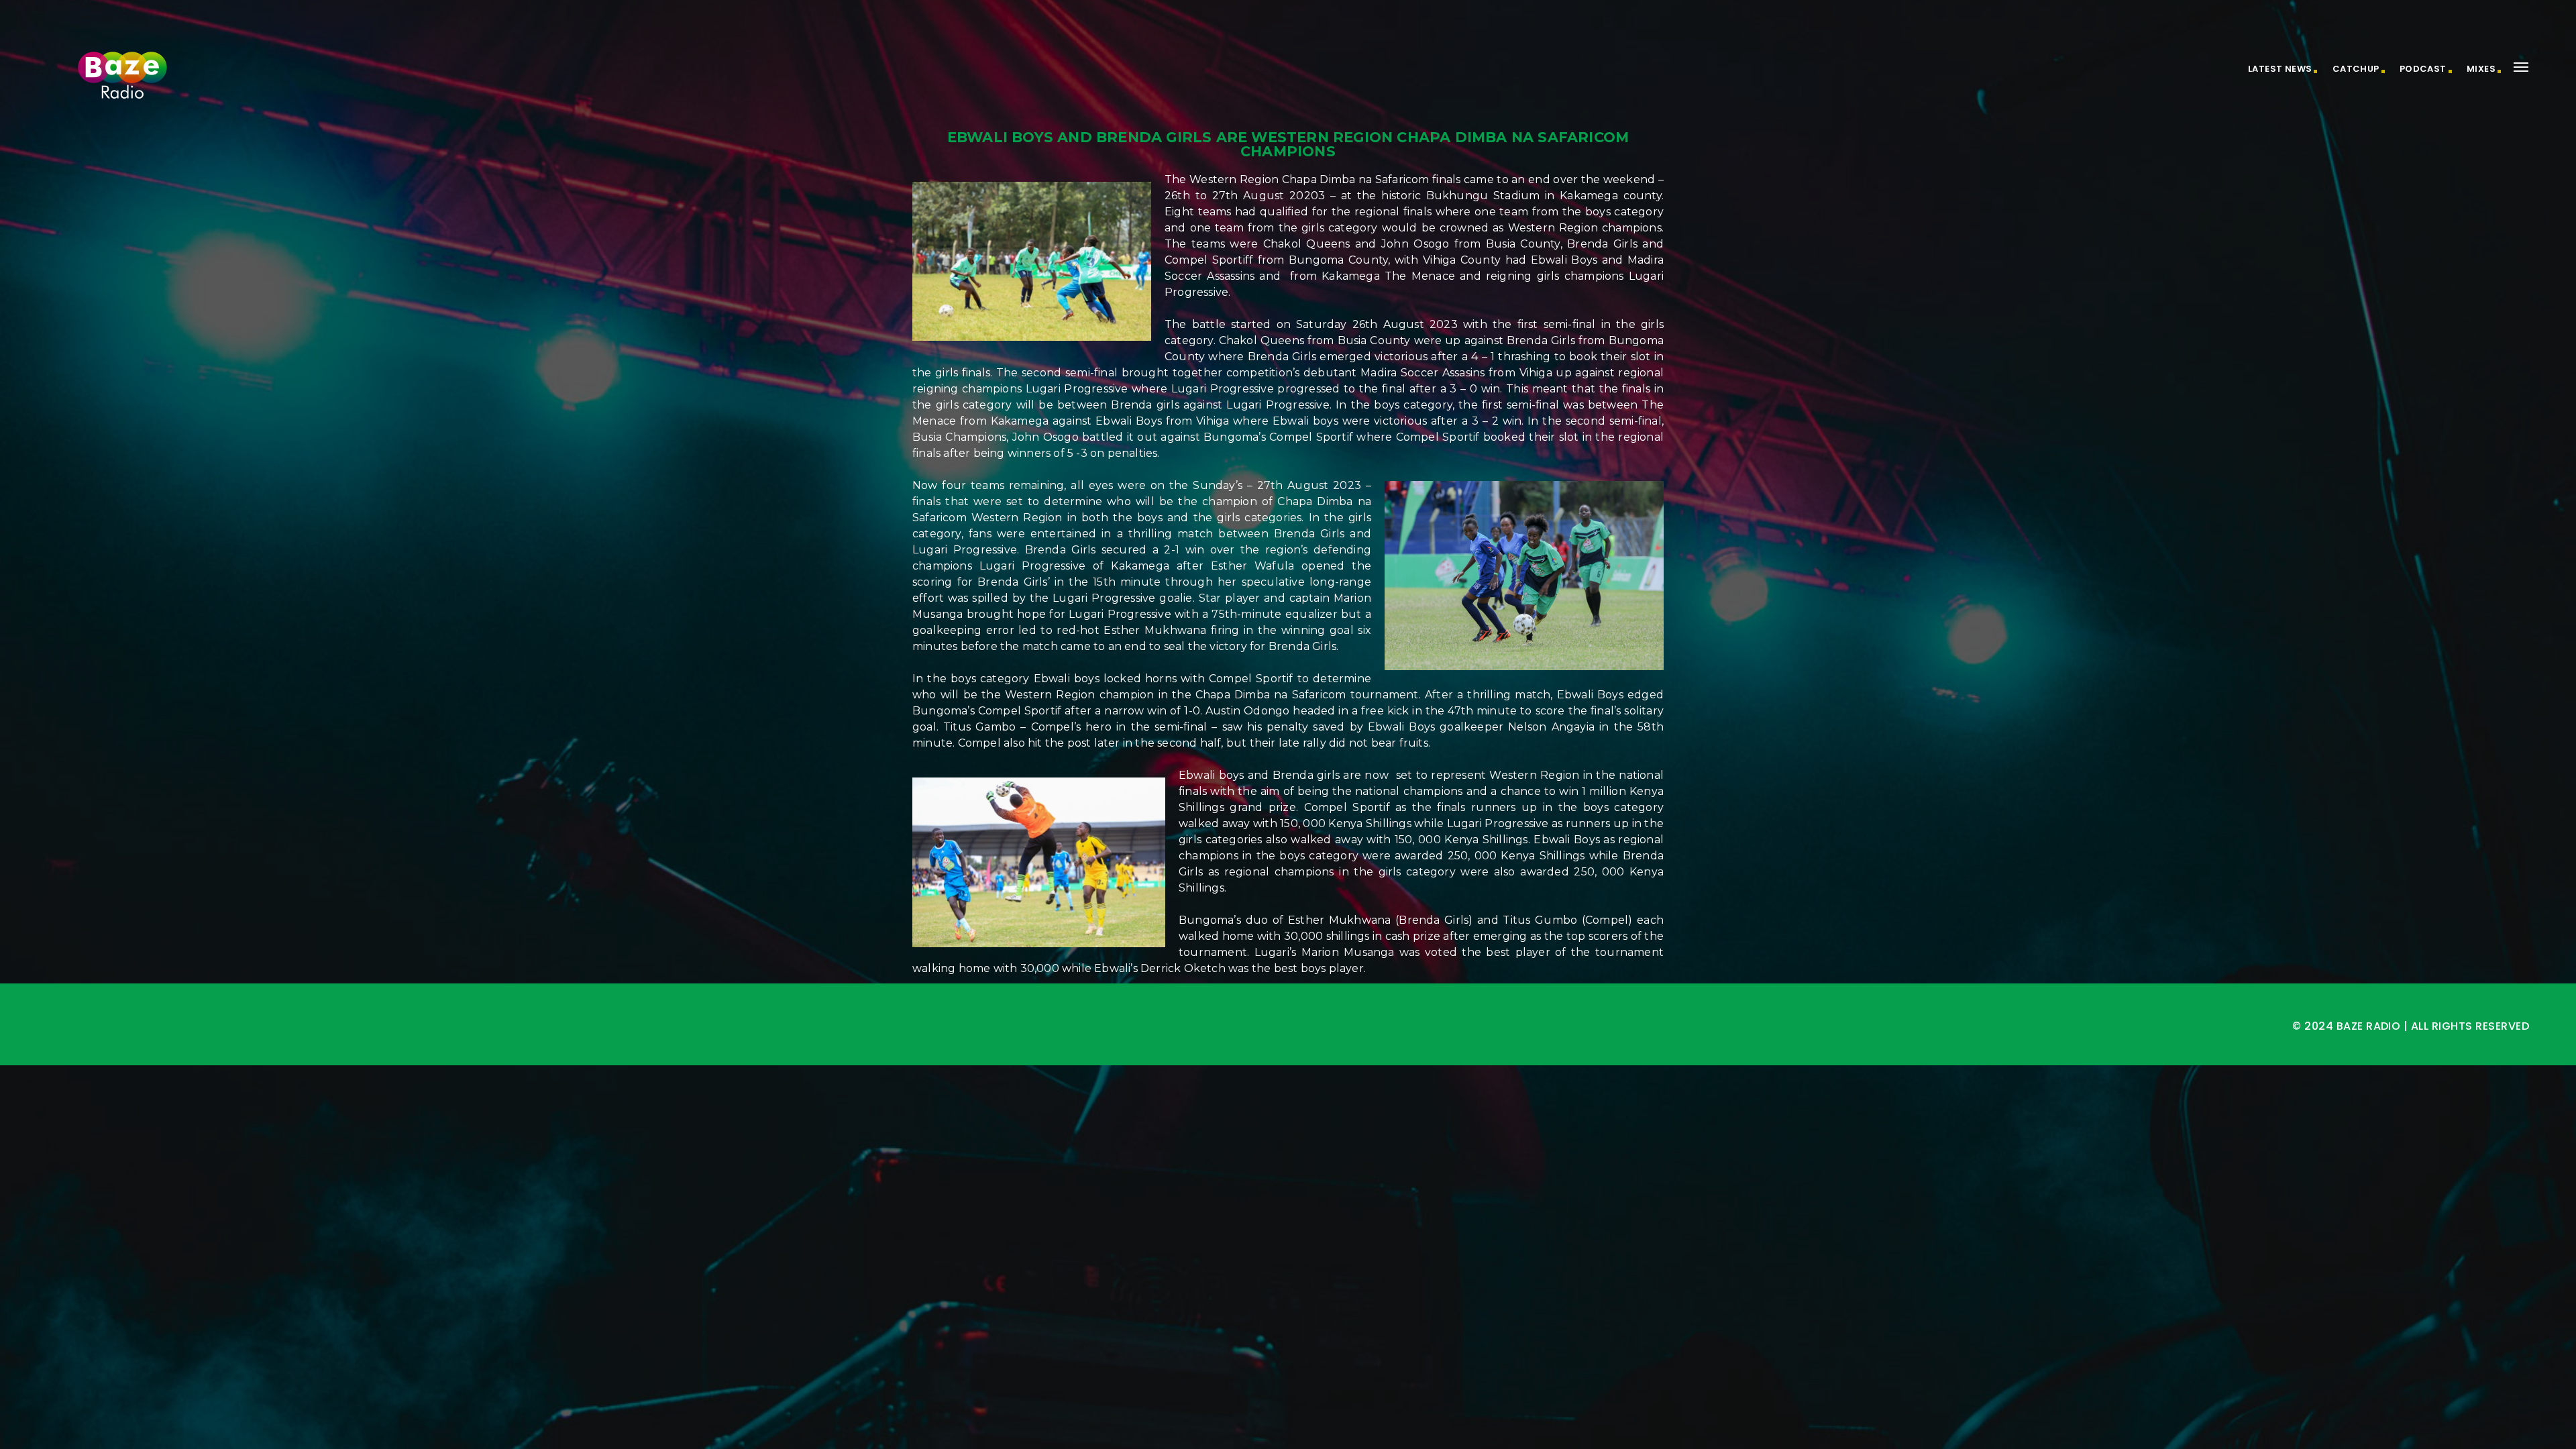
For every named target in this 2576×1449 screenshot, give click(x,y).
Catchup (2356, 69)
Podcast (2423, 69)
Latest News (2280, 69)
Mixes (2481, 69)
